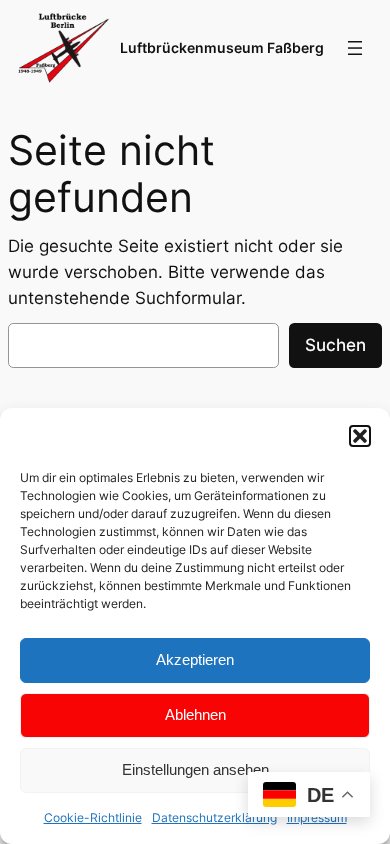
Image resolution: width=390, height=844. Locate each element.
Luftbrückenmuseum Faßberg (222, 47)
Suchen (335, 345)
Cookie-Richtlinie (93, 817)
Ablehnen (195, 714)
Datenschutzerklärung (214, 817)
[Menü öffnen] (355, 48)
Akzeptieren (195, 659)
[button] (360, 436)
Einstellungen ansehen (195, 769)
